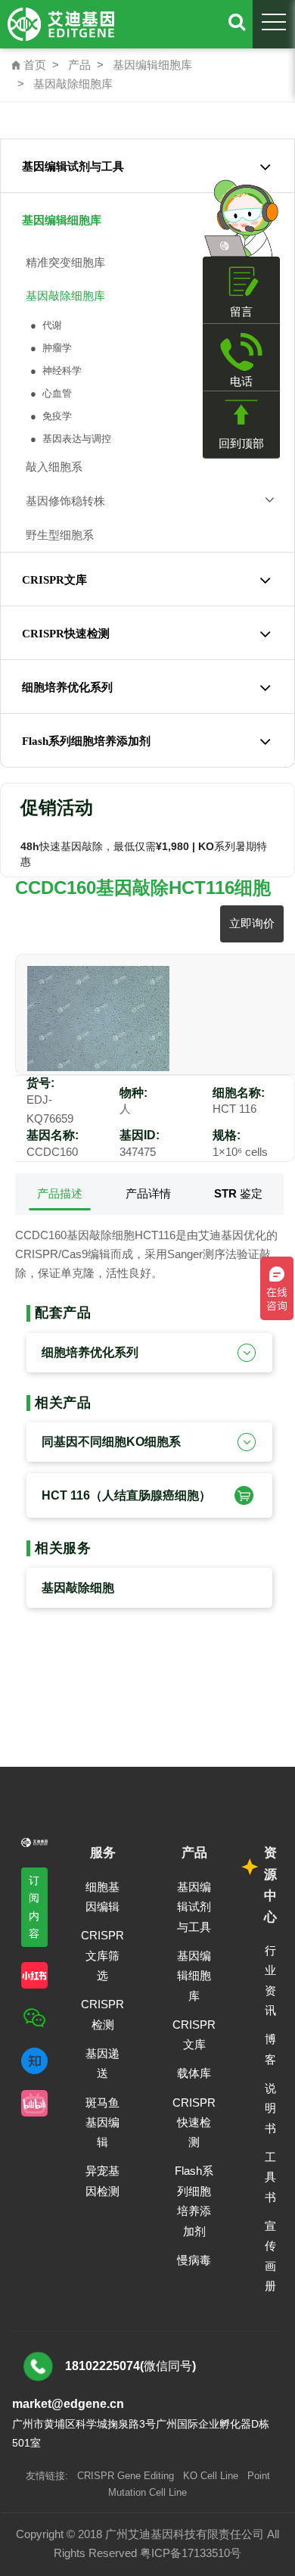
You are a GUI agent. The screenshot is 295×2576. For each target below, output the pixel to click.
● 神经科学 (54, 371)
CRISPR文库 (54, 580)
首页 (29, 65)
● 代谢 (45, 325)
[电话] (241, 352)
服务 (103, 1853)
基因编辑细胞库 (152, 65)
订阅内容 (34, 1906)
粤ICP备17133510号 (191, 2553)
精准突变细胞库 (62, 262)
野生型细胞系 (57, 535)
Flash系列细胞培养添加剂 (86, 741)
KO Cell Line (211, 2476)
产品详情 (148, 1193)
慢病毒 (194, 2260)
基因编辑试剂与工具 (73, 167)
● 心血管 (50, 393)
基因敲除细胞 (78, 1588)
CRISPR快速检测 (66, 634)
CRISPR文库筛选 (102, 1955)
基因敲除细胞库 (73, 84)
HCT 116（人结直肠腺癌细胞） (126, 1495)
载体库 (194, 2073)
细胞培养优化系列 (67, 687)
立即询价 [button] (252, 923)
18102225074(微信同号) (130, 2366)
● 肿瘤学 (50, 348)
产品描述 (60, 1193)
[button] (242, 1495)
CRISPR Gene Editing (126, 2476)
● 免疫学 (50, 416)
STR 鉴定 (238, 1193)
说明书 (270, 2108)
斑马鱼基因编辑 (102, 2123)
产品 (79, 65)
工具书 (270, 2177)
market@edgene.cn (68, 2404)
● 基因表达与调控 (69, 439)
